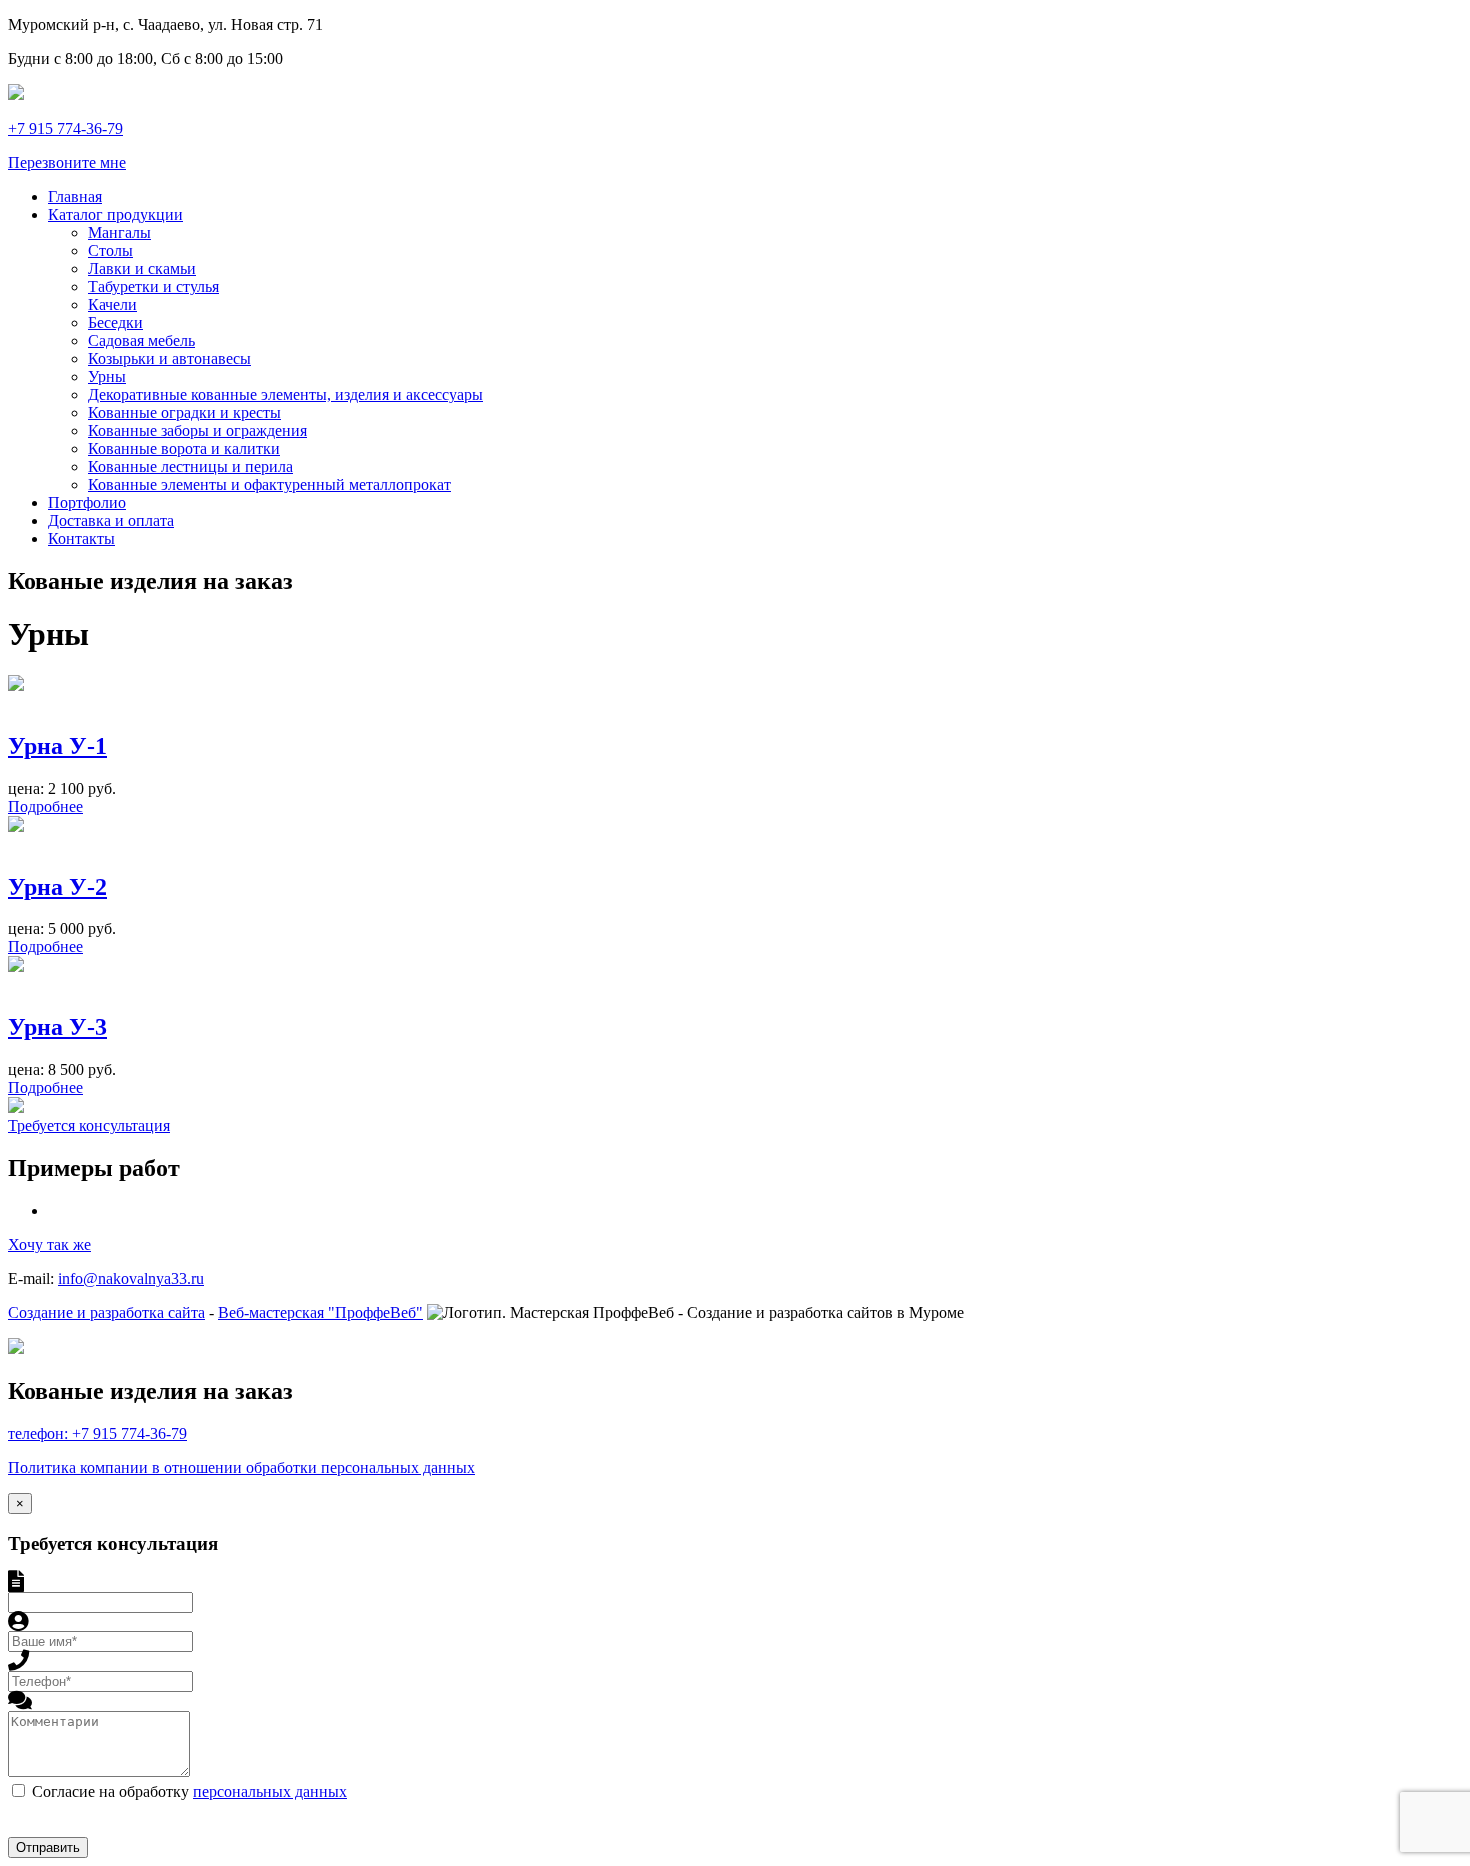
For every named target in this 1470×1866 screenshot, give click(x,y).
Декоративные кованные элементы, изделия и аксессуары (285, 394)
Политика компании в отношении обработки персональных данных (241, 1467)
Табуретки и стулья (153, 286)
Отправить (48, 1847)
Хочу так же (49, 1244)
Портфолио (87, 502)
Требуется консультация (89, 1125)
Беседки (115, 322)
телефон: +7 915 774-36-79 (97, 1433)
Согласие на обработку (189, 1791)
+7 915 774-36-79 (65, 128)
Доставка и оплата (111, 520)
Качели (112, 304)
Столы (110, 250)
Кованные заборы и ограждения (197, 430)
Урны (107, 376)
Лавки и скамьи (142, 268)
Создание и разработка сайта (106, 1312)
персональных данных (270, 1791)
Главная (75, 196)
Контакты (81, 538)
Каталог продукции (115, 214)
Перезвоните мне (67, 162)
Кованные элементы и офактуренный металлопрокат (269, 484)
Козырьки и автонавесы (169, 358)
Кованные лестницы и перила (190, 466)
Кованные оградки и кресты (184, 412)
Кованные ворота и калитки (184, 448)
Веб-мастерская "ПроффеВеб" (320, 1312)
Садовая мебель (141, 340)
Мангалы (119, 232)
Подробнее (45, 806)
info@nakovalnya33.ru (131, 1278)
